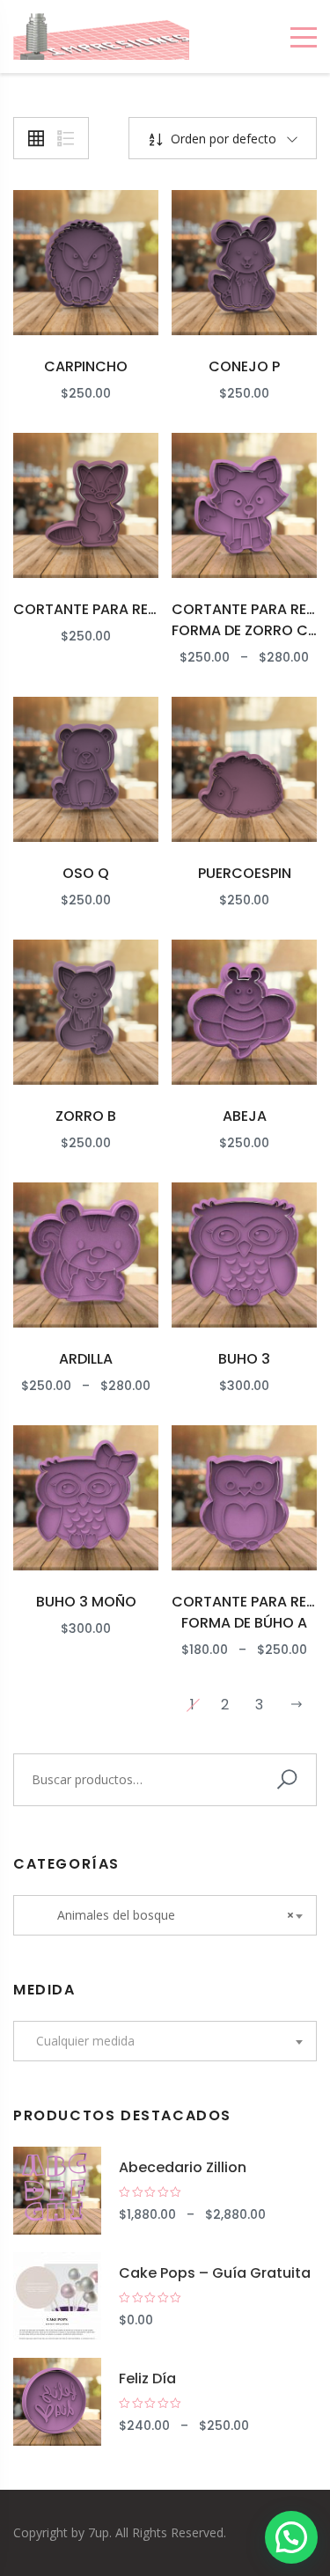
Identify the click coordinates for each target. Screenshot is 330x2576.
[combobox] (165, 1915)
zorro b (86, 1116)
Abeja (245, 1116)
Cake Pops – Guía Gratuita (215, 2273)
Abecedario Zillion (183, 2167)
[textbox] (165, 2041)
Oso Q (86, 873)
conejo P (244, 366)
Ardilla (86, 1359)
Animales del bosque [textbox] (165, 1915)
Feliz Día (147, 2378)
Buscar (290, 1780)
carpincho (86, 366)
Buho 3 (244, 1359)
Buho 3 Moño (86, 1602)
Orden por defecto (222, 139)
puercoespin (245, 873)
